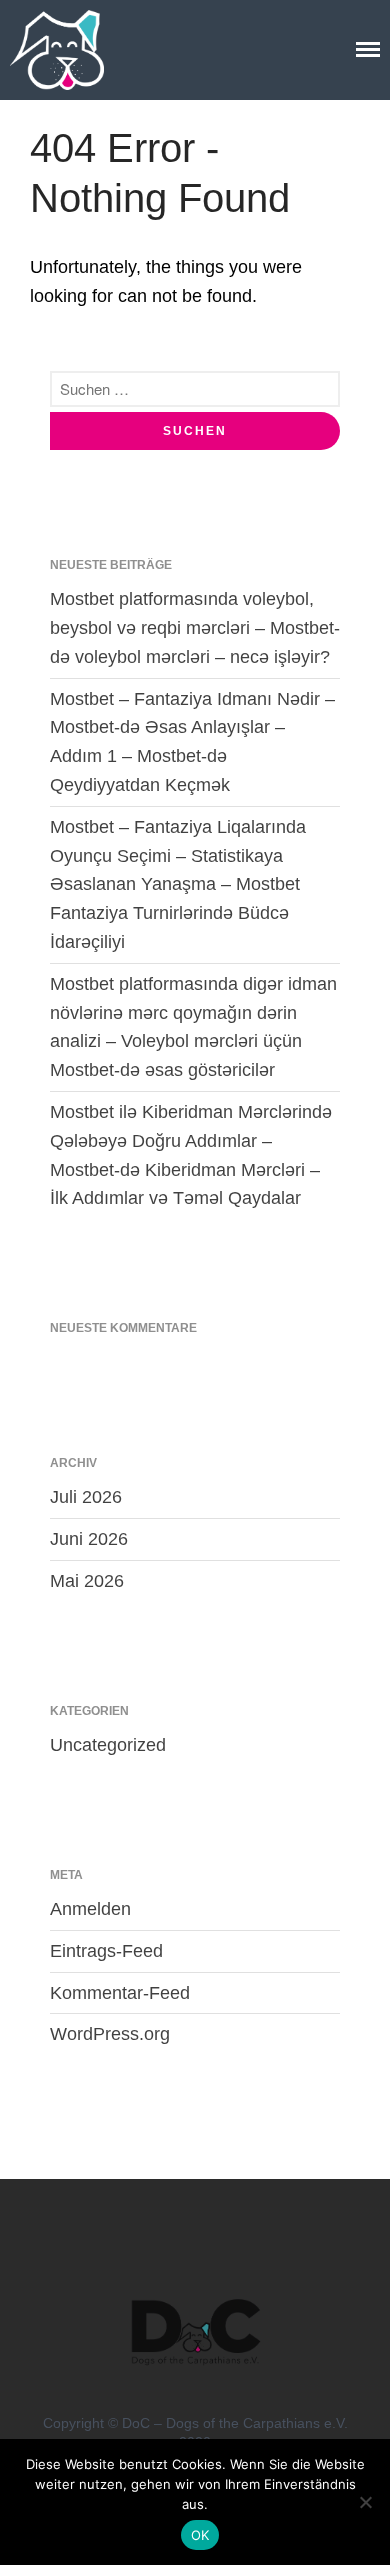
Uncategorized (108, 1745)
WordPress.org (110, 2034)
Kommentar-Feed (120, 1993)
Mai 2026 (87, 1581)
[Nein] (365, 2502)
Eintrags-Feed (106, 1951)
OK (200, 2535)
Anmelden (90, 1909)
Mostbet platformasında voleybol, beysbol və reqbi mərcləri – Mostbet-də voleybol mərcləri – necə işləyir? (195, 628)
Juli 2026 (86, 1497)
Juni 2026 (89, 1539)
